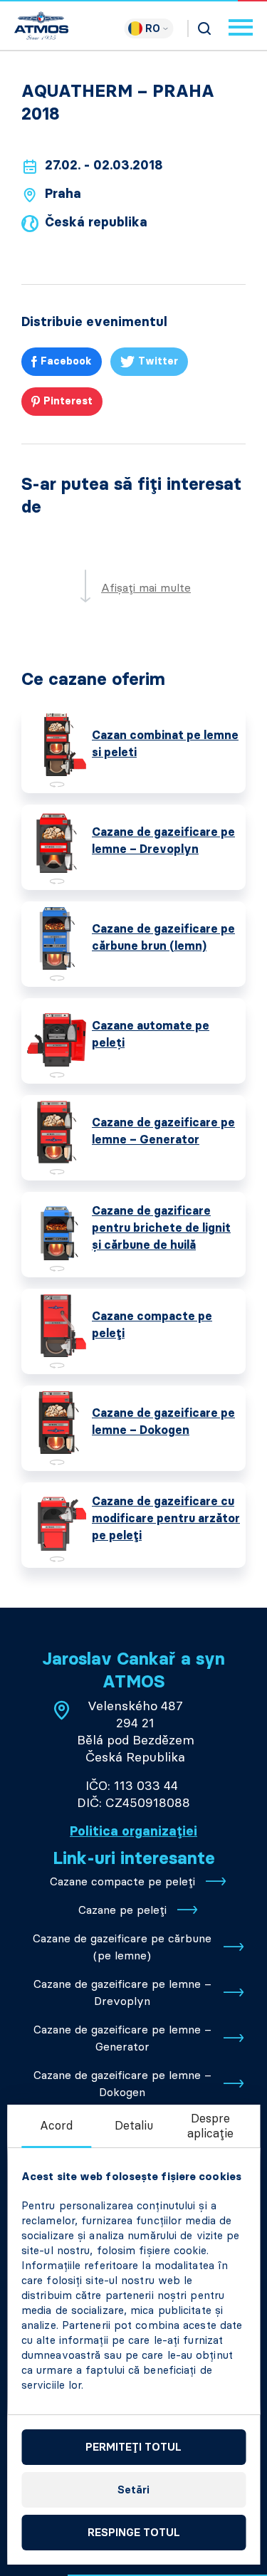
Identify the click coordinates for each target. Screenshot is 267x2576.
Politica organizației (133, 1831)
